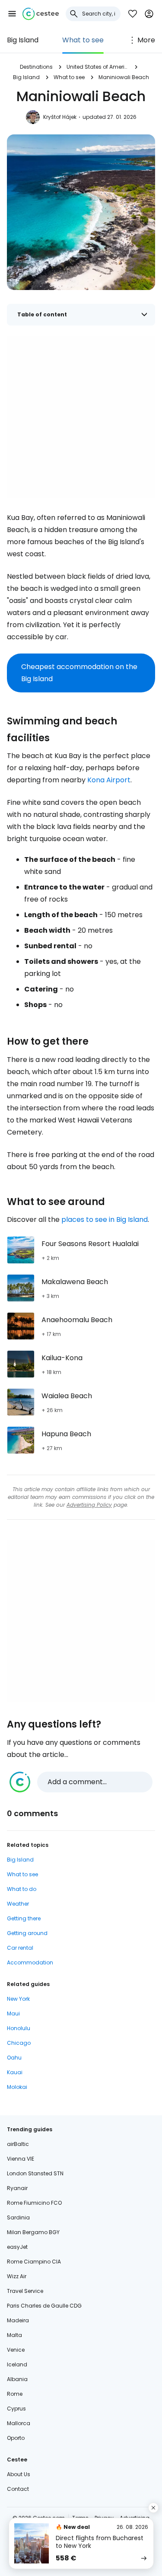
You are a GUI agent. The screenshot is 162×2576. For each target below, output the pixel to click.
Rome (15, 2394)
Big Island (23, 40)
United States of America (98, 67)
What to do (22, 1889)
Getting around (27, 1933)
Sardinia (18, 2217)
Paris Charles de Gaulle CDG (44, 2306)
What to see (83, 40)
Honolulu (19, 2028)
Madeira (18, 2320)
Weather (18, 1904)
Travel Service (25, 2291)
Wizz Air (17, 2276)
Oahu (14, 2058)
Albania (17, 2379)
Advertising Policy (89, 1505)
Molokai (17, 2087)
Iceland (17, 2364)
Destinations (36, 67)
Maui (13, 2013)
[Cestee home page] (41, 14)
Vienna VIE (21, 2159)
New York (18, 1999)
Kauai (15, 2072)
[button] (12, 14)
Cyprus (16, 2409)
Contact (18, 2489)
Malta (14, 2335)
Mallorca (19, 2423)
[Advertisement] (81, 417)
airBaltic (18, 2144)
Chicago (19, 2043)
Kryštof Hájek (60, 117)
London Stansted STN (35, 2173)
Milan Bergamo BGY (33, 2232)
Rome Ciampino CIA (34, 2262)
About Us (19, 2474)
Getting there (24, 1918)
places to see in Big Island (105, 1219)
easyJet (17, 2247)
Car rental (20, 1948)
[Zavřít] (153, 2508)
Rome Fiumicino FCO (34, 2203)
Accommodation (30, 1962)
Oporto (16, 2438)
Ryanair (17, 2188)
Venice (16, 2350)
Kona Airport (109, 780)
